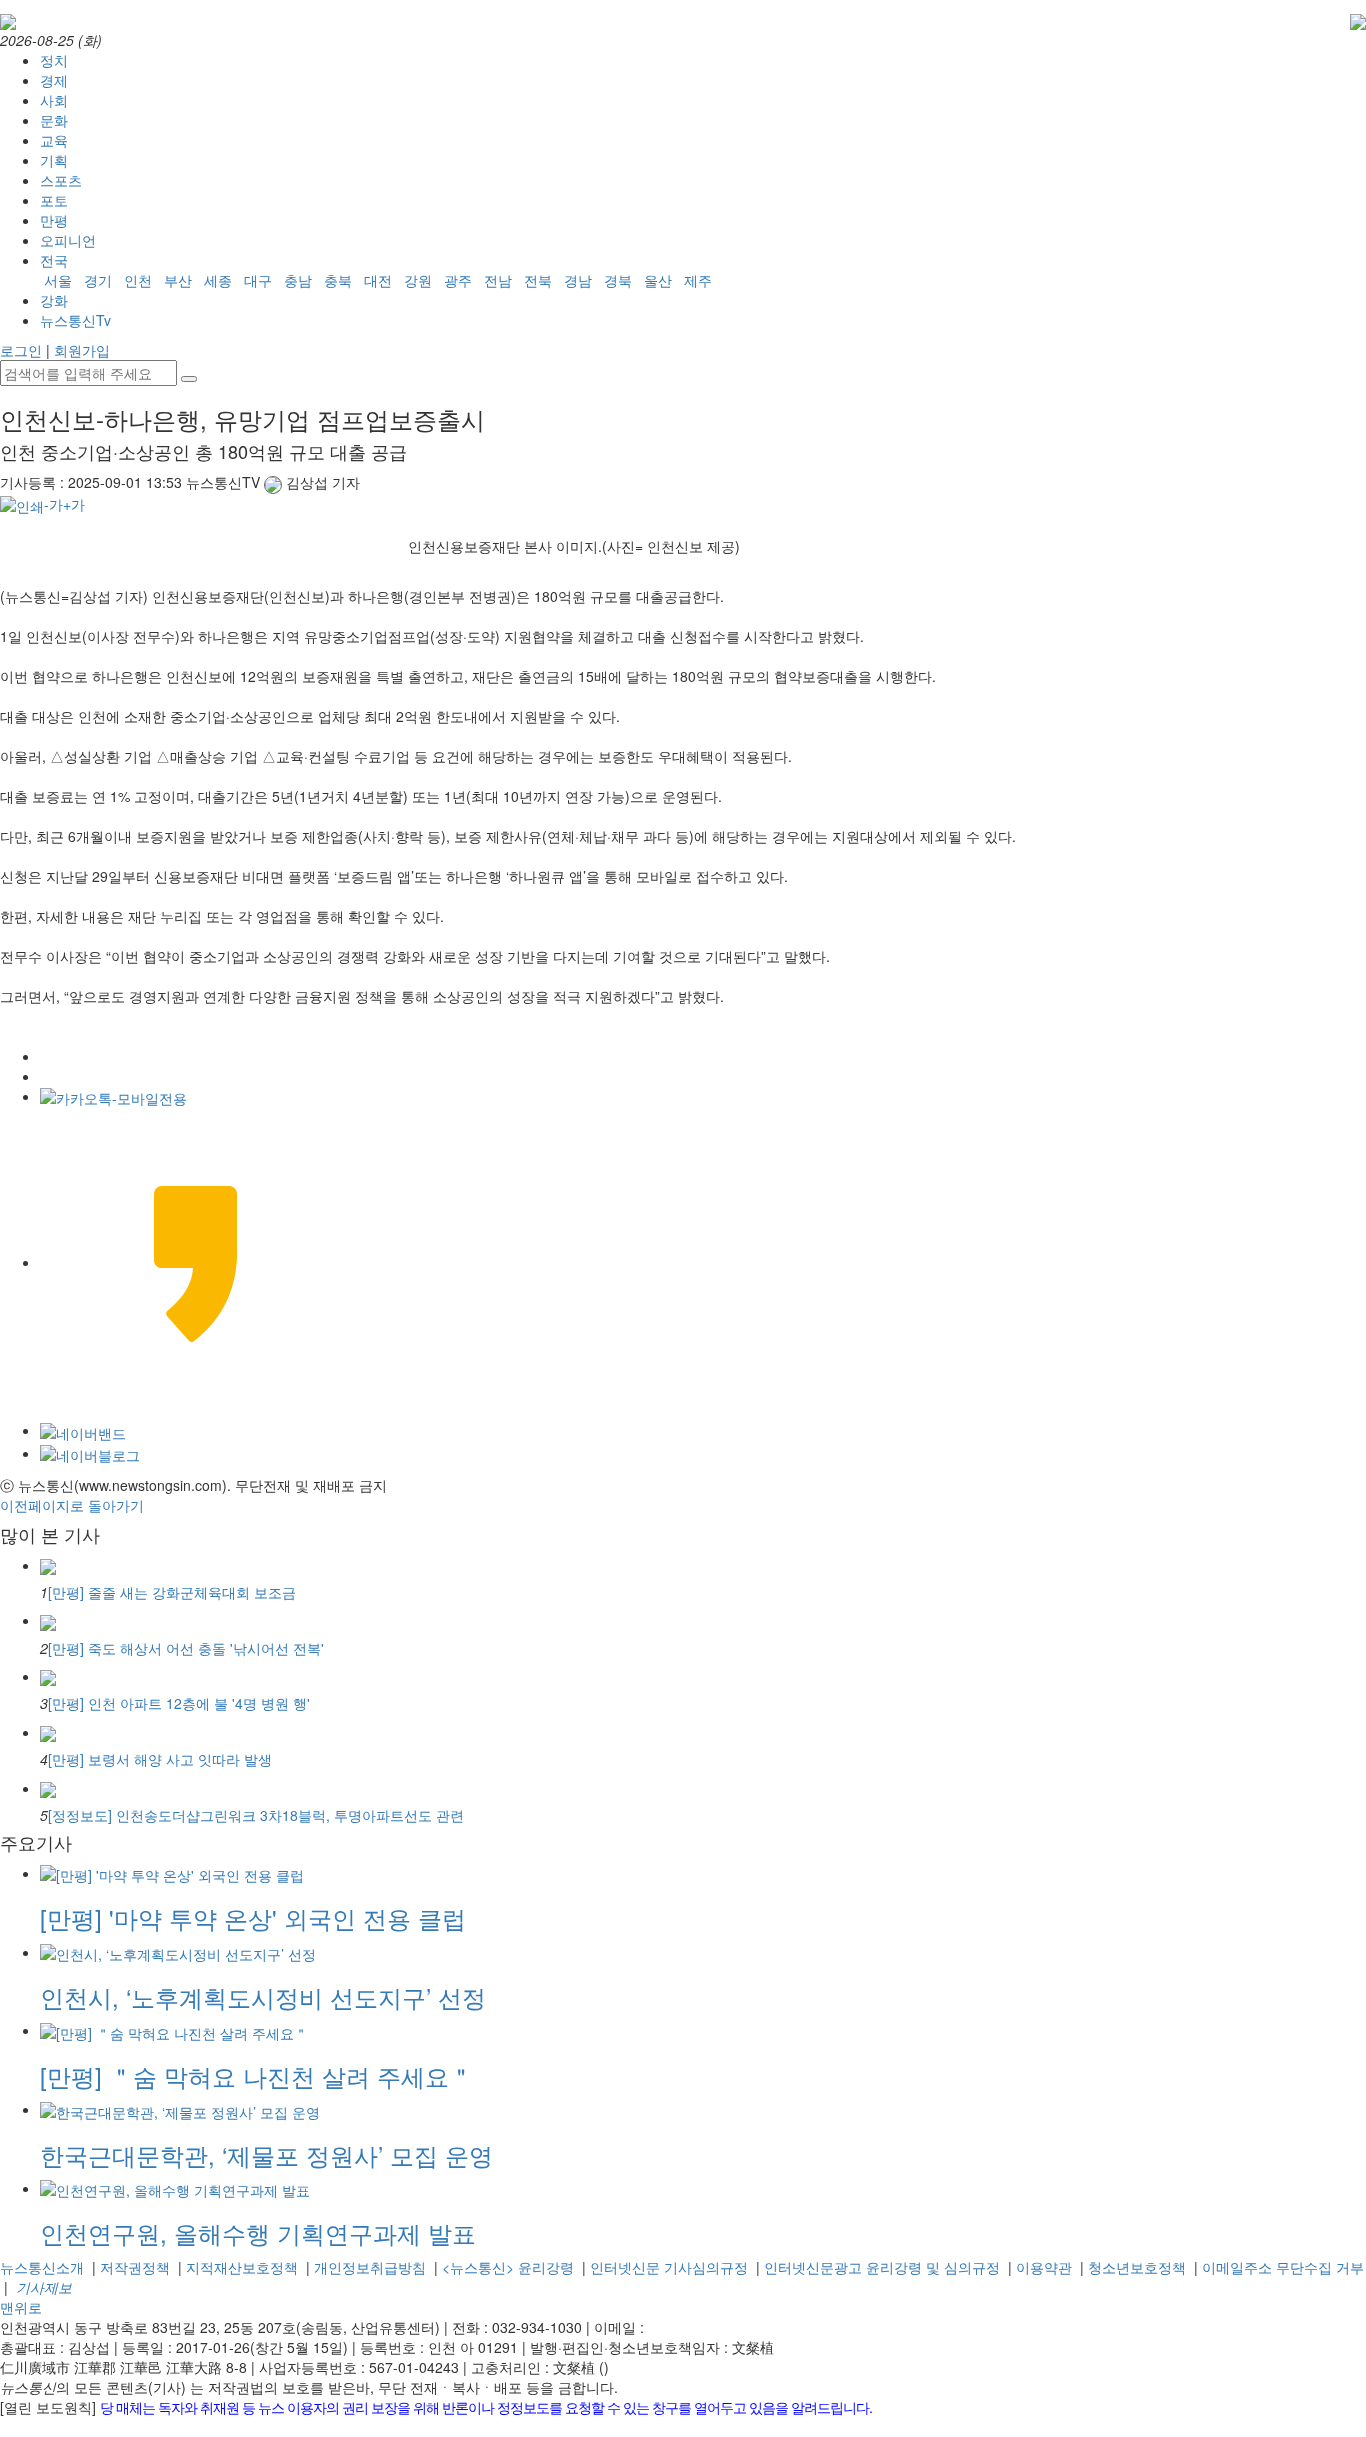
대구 (258, 280)
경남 (578, 280)
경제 (54, 80)
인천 (138, 280)
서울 (58, 280)
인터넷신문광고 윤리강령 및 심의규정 (882, 2267)
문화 (54, 120)
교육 (54, 140)
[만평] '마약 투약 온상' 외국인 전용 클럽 (253, 1917)
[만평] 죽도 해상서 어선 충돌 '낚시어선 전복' (186, 1648)
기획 (54, 160)
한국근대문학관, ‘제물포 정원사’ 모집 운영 (266, 2154)
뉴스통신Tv (75, 320)
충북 (338, 280)
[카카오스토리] (196, 1262)
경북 (618, 280)
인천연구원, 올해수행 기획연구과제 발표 (258, 2232)
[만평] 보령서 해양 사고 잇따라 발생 (160, 1759)
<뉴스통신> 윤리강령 (508, 2267)
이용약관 (1044, 2267)
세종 (218, 280)
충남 (298, 280)
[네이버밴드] (83, 1430)
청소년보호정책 (1137, 2267)
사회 (54, 100)
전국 (54, 260)
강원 (418, 280)
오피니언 (68, 240)
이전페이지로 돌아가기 (72, 1505)
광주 (458, 280)
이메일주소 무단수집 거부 (1283, 2267)
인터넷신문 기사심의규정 (669, 2267)
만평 (54, 220)
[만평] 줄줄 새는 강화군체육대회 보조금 (172, 1592)
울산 (658, 280)
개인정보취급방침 (370, 2267)
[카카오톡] (113, 1096)
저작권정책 (135, 2267)
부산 (178, 280)
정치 (54, 60)
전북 (538, 280)
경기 (98, 280)
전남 (498, 280)
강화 (54, 300)
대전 (378, 280)
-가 (53, 504)
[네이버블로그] (90, 1453)
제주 (698, 280)
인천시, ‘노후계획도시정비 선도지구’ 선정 (263, 1996)
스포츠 (61, 180)
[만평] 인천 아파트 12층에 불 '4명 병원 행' (179, 1703)
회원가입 (82, 350)
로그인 (21, 350)
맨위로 (21, 2307)
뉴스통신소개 (42, 2267)
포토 (54, 200)
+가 (74, 504)
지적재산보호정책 (242, 2267)
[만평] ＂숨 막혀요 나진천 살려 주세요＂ (256, 2075)
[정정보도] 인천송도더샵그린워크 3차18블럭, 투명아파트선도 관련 (256, 1815)
